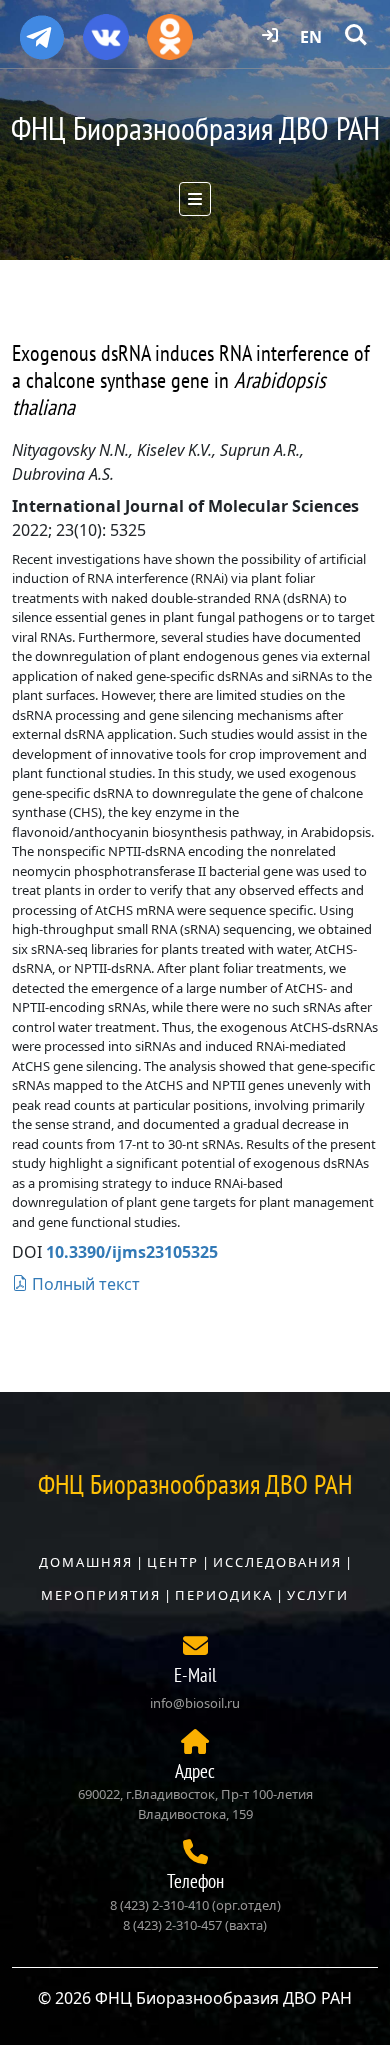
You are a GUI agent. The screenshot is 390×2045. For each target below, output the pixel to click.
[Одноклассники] (170, 30)
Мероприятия (101, 1595)
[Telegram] (42, 29)
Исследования (277, 1562)
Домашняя (86, 1562)
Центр (173, 1562)
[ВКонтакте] (106, 30)
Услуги (318, 1595)
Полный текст (84, 1284)
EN (311, 37)
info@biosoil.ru (195, 1703)
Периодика (224, 1595)
